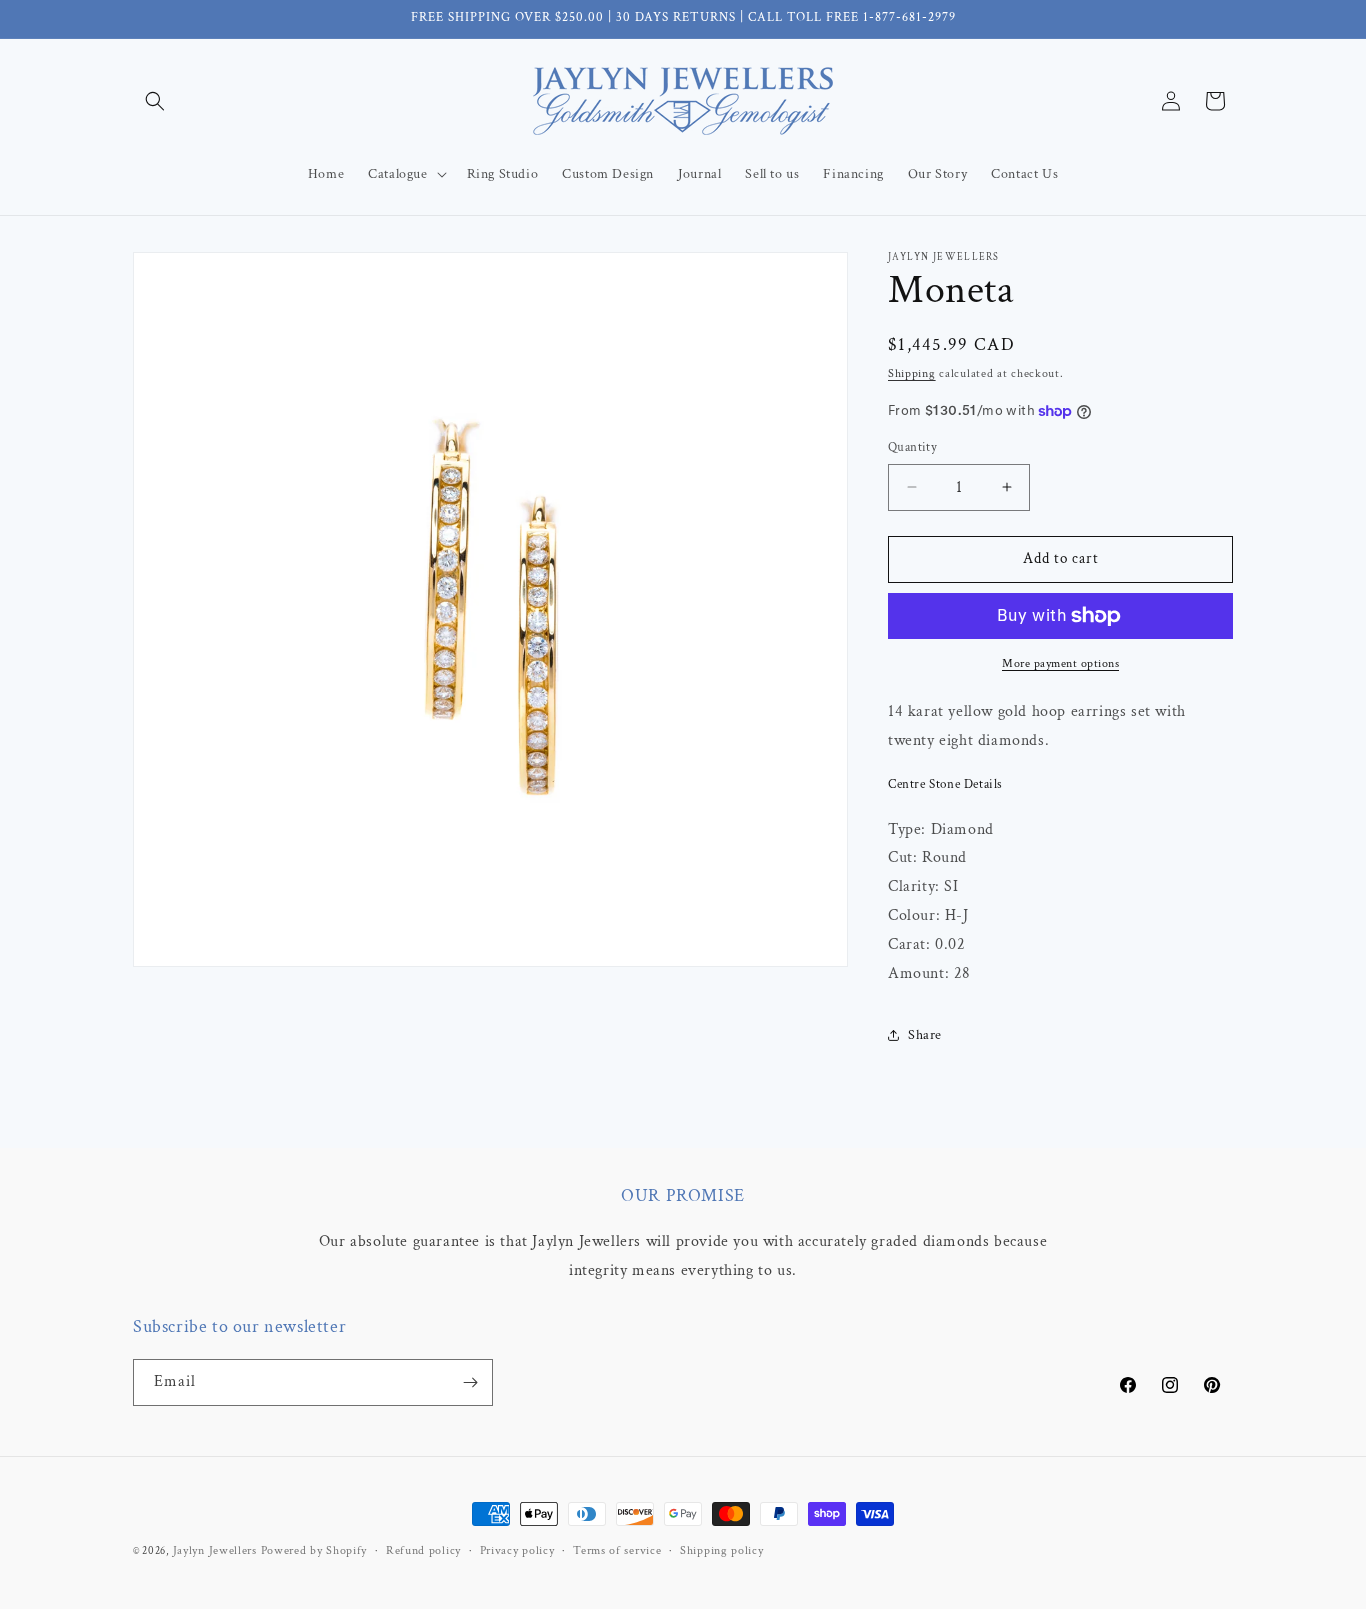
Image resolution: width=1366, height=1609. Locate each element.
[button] (155, 101)
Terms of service (617, 1550)
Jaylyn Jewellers (215, 1550)
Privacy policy (517, 1550)
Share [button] (925, 1035)
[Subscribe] (470, 1382)
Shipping (912, 373)
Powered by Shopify (314, 1550)
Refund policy (423, 1550)
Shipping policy (722, 1550)
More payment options (1060, 663)
